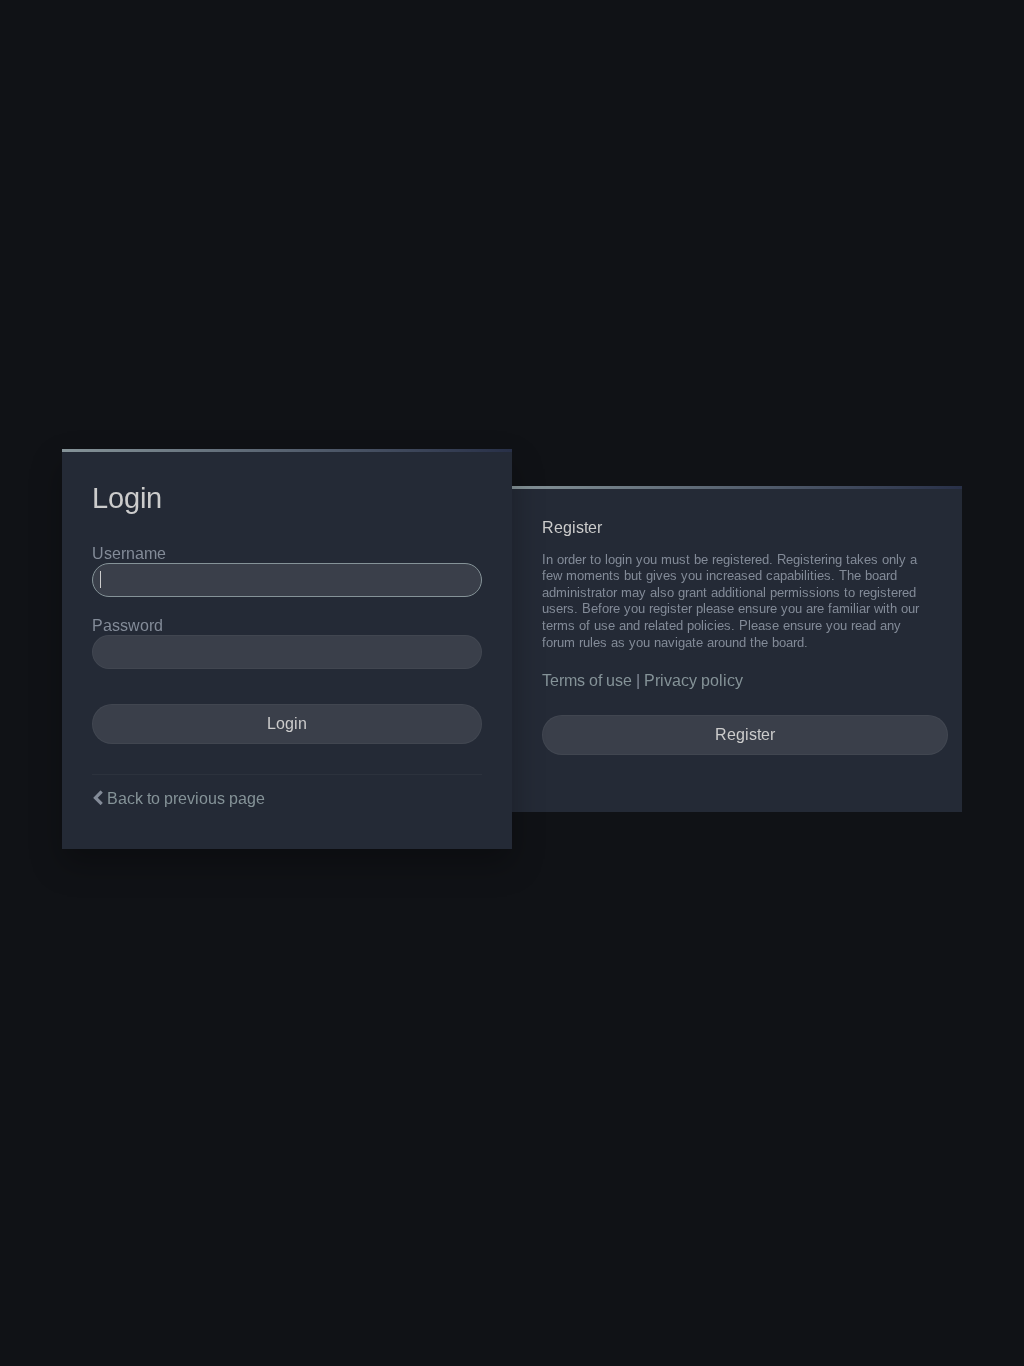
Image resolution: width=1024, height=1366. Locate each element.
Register (745, 734)
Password (127, 625)
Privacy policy (693, 680)
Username (129, 553)
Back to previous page (186, 798)
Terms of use (587, 680)
